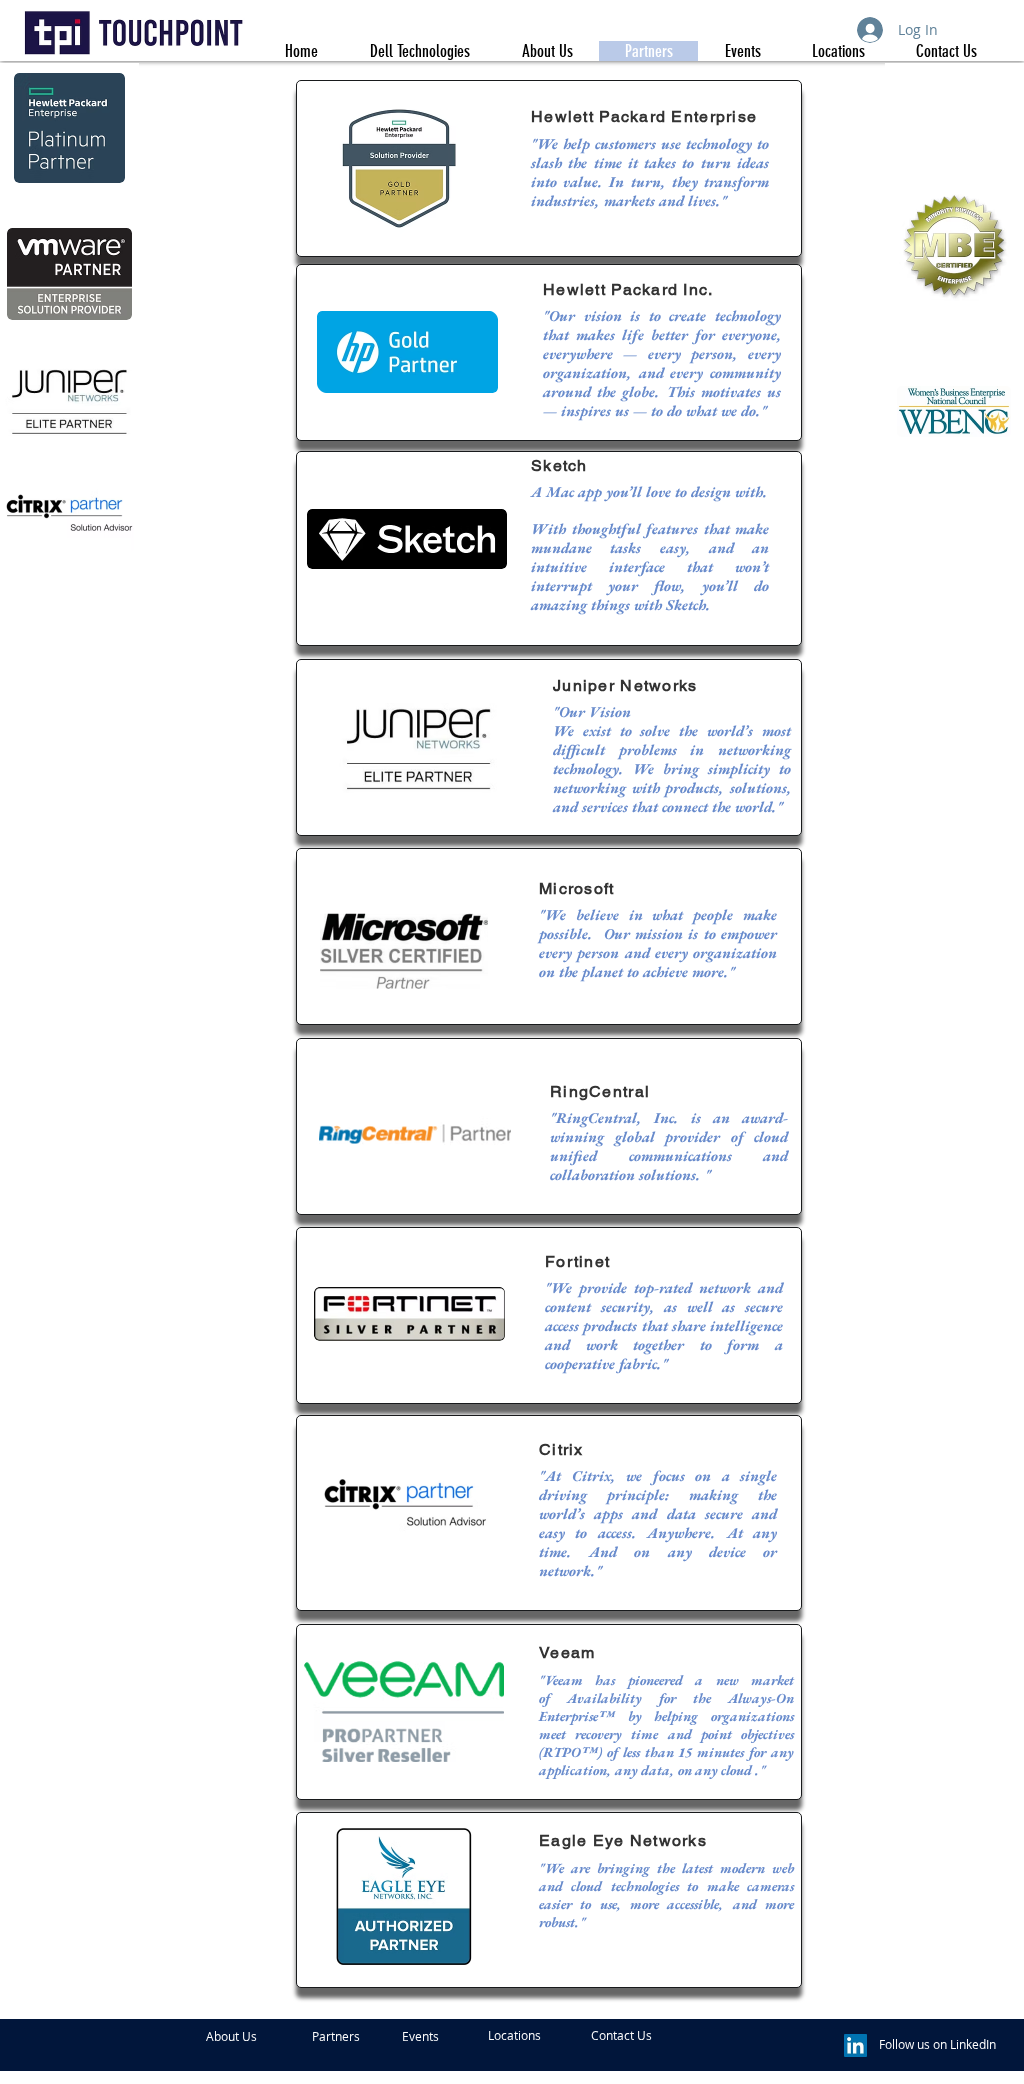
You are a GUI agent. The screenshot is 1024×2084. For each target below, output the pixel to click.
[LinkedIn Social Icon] (855, 2045)
